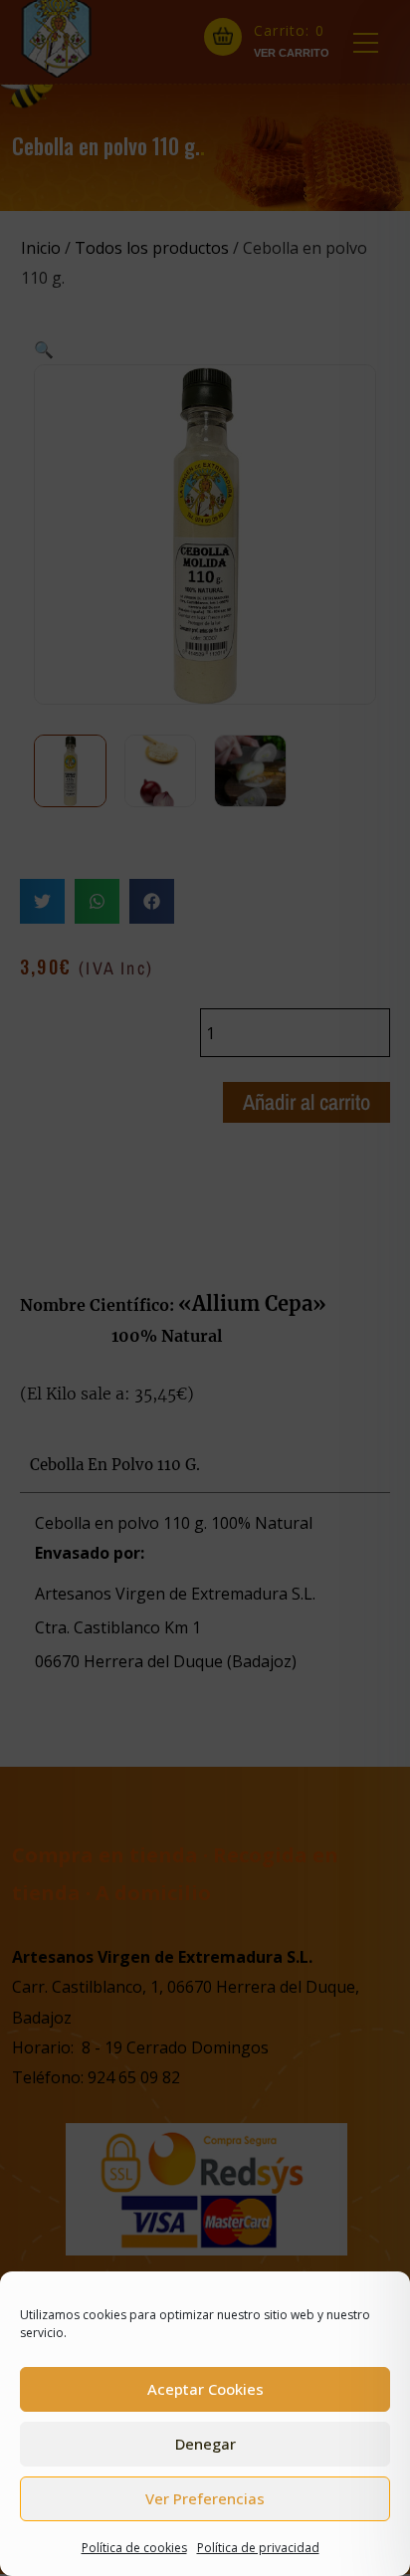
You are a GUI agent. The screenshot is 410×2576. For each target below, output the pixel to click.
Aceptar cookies (205, 2389)
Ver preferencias (205, 2498)
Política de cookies (134, 2548)
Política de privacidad (258, 2548)
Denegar (205, 2444)
